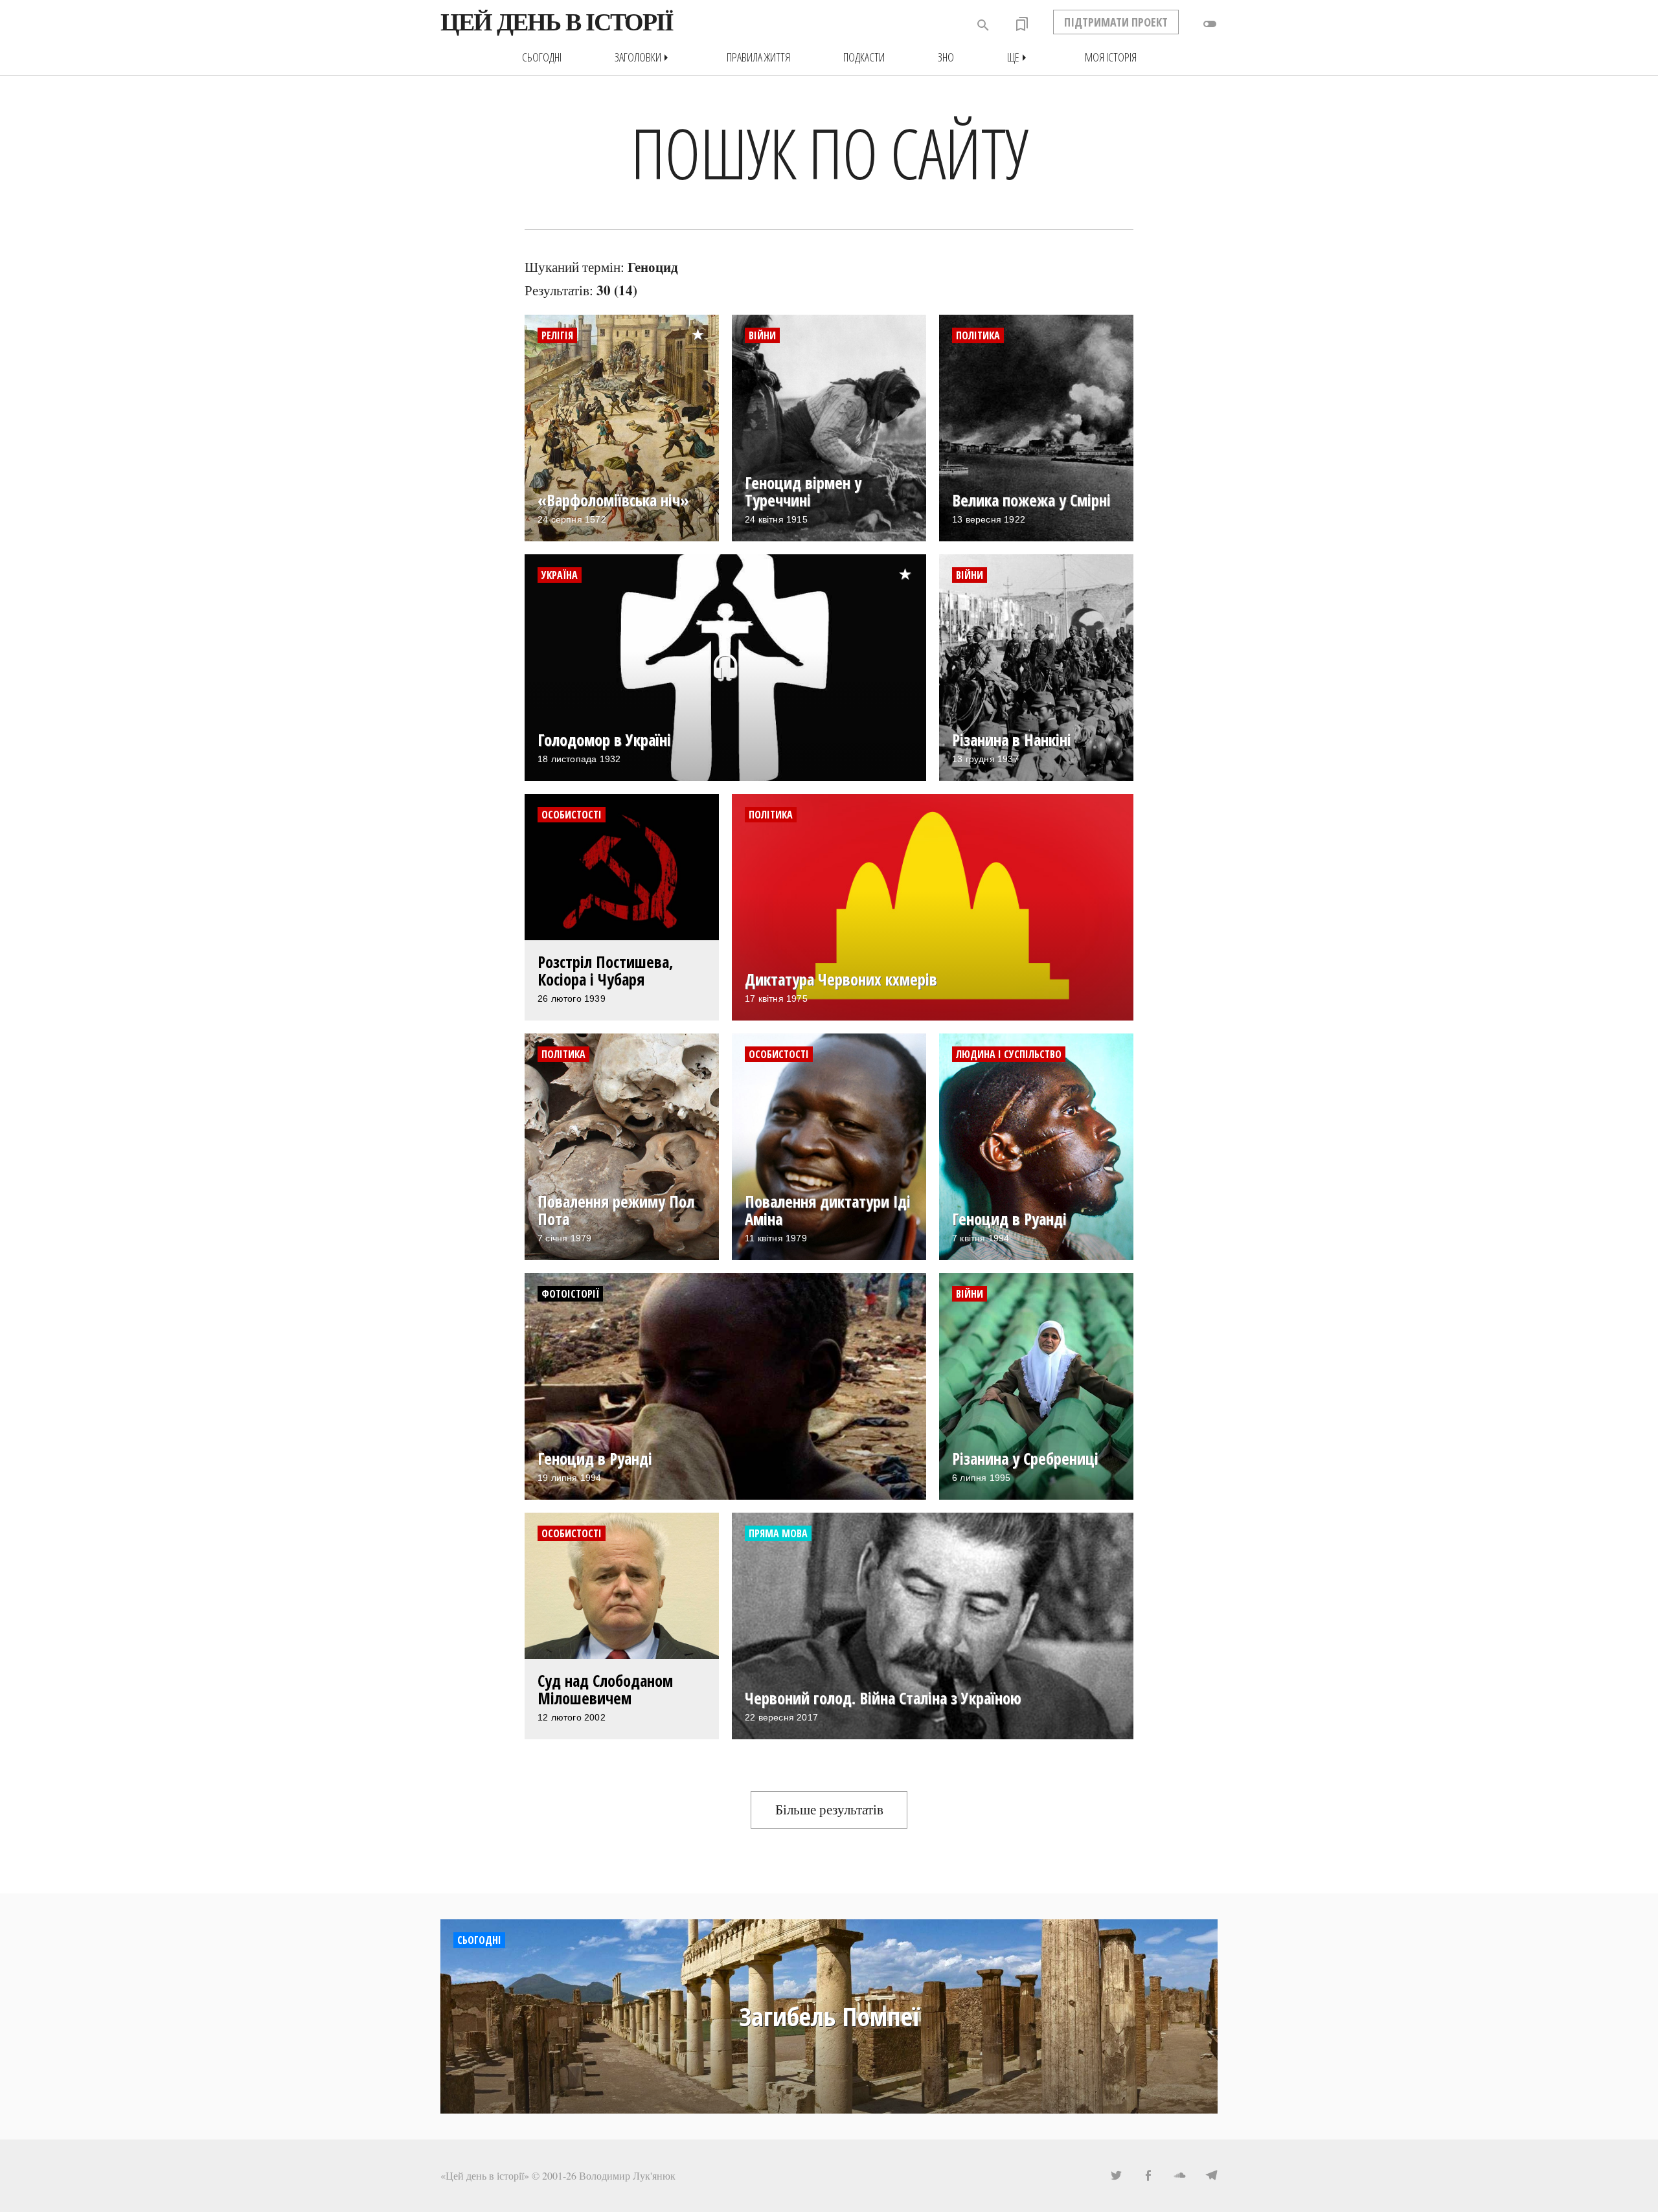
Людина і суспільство (1009, 1054)
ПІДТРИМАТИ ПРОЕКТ (1116, 22)
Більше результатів (829, 1809)
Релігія (557, 335)
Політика (978, 335)
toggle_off (1210, 24)
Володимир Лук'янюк (627, 2175)
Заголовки (644, 57)
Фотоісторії (570, 1294)
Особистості (572, 815)
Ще (1019, 57)
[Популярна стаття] (704, 324)
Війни (762, 335)
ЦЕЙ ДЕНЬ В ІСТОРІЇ (557, 22)
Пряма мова (778, 1533)
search (983, 25)
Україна (560, 575)
